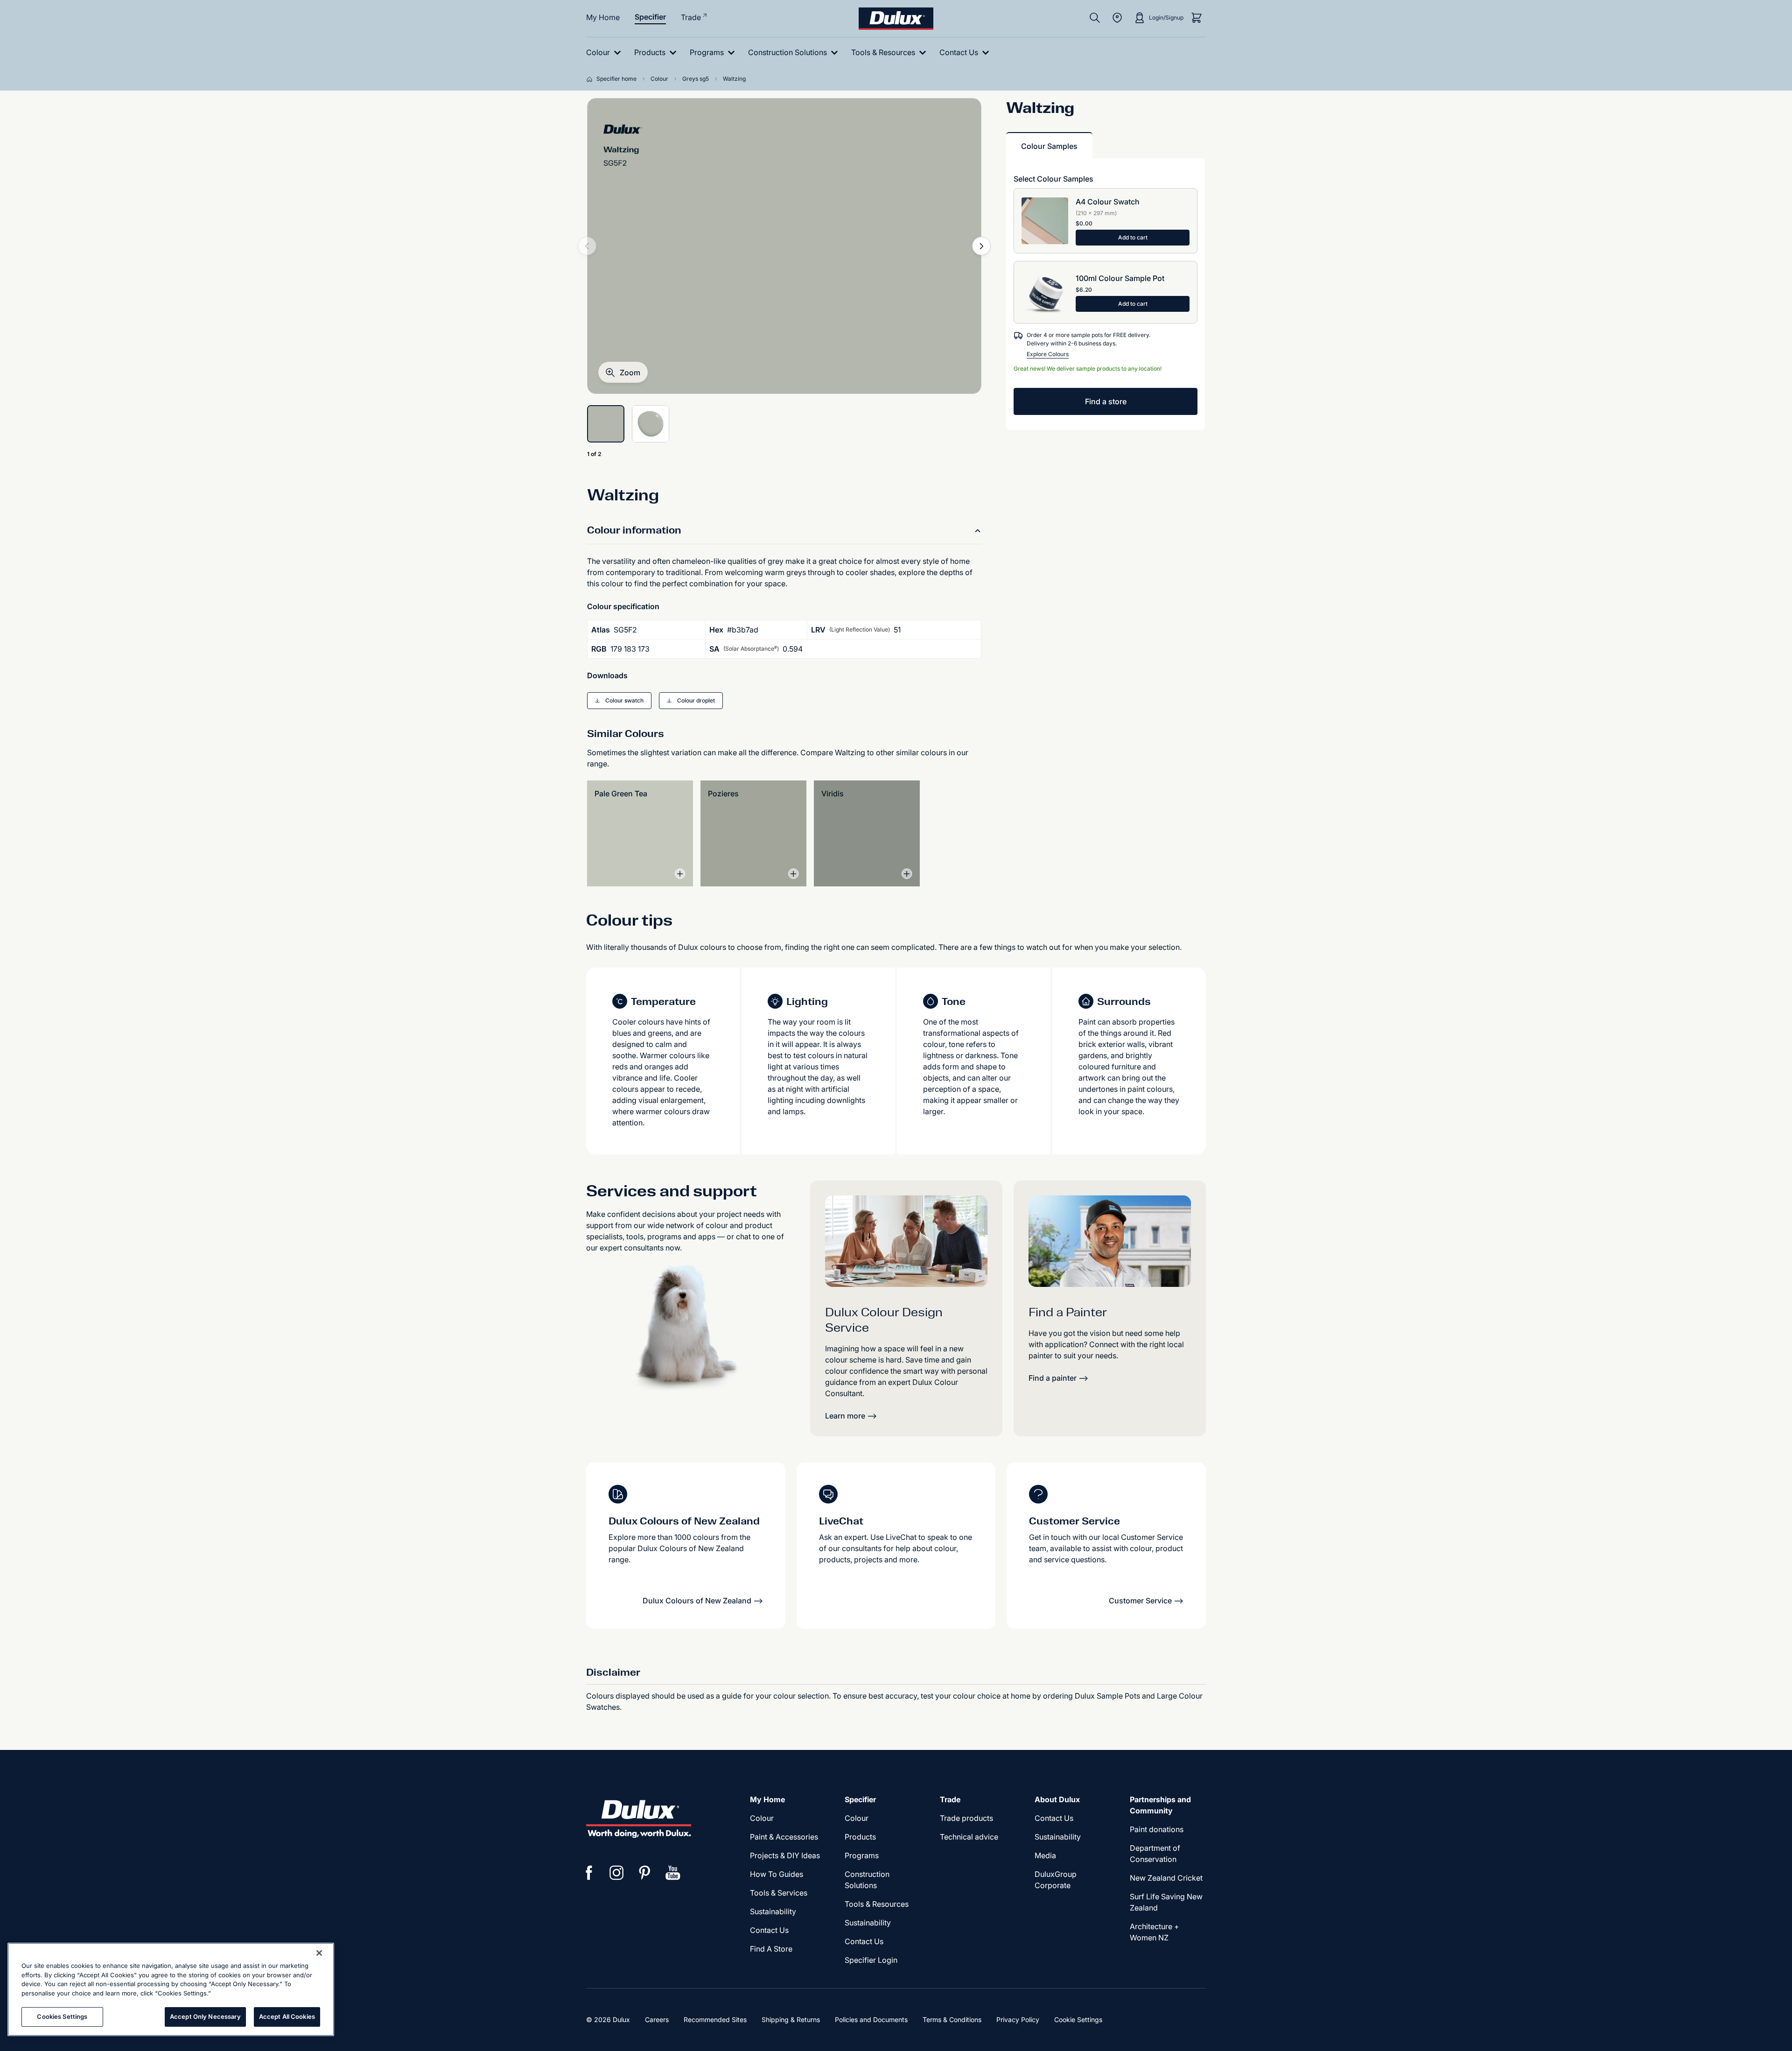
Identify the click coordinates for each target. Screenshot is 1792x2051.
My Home (603, 17)
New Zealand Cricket (1166, 1878)
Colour (762, 1818)
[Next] (981, 246)
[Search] (1095, 18)
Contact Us (769, 1930)
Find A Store (771, 1949)
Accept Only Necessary (205, 2016)
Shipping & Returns (791, 2019)
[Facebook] (589, 1873)
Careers (657, 2019)
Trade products (966, 1818)
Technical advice (969, 1837)
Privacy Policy (1018, 2019)
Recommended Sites (715, 2019)
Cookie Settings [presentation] (1078, 2019)
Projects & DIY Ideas (785, 1855)
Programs (862, 1855)
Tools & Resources (877, 1904)
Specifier (650, 17)
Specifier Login (871, 1960)
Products (860, 1837)
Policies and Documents (871, 2019)
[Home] (591, 79)
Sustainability (773, 1911)
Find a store (1106, 401)
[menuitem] (605, 53)
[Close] (319, 1953)
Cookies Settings (62, 2016)
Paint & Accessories (784, 1837)
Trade (691, 17)
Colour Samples (1049, 146)
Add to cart (1133, 237)
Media (1045, 1855)
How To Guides (777, 1874)
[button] (623, 372)
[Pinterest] (645, 1873)
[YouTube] (673, 1873)
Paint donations (1157, 1829)
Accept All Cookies (287, 2016)
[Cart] (1197, 18)
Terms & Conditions (952, 2019)
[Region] (1117, 18)
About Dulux (1057, 1799)
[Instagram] (617, 1873)
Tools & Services (779, 1893)
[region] (171, 1989)
